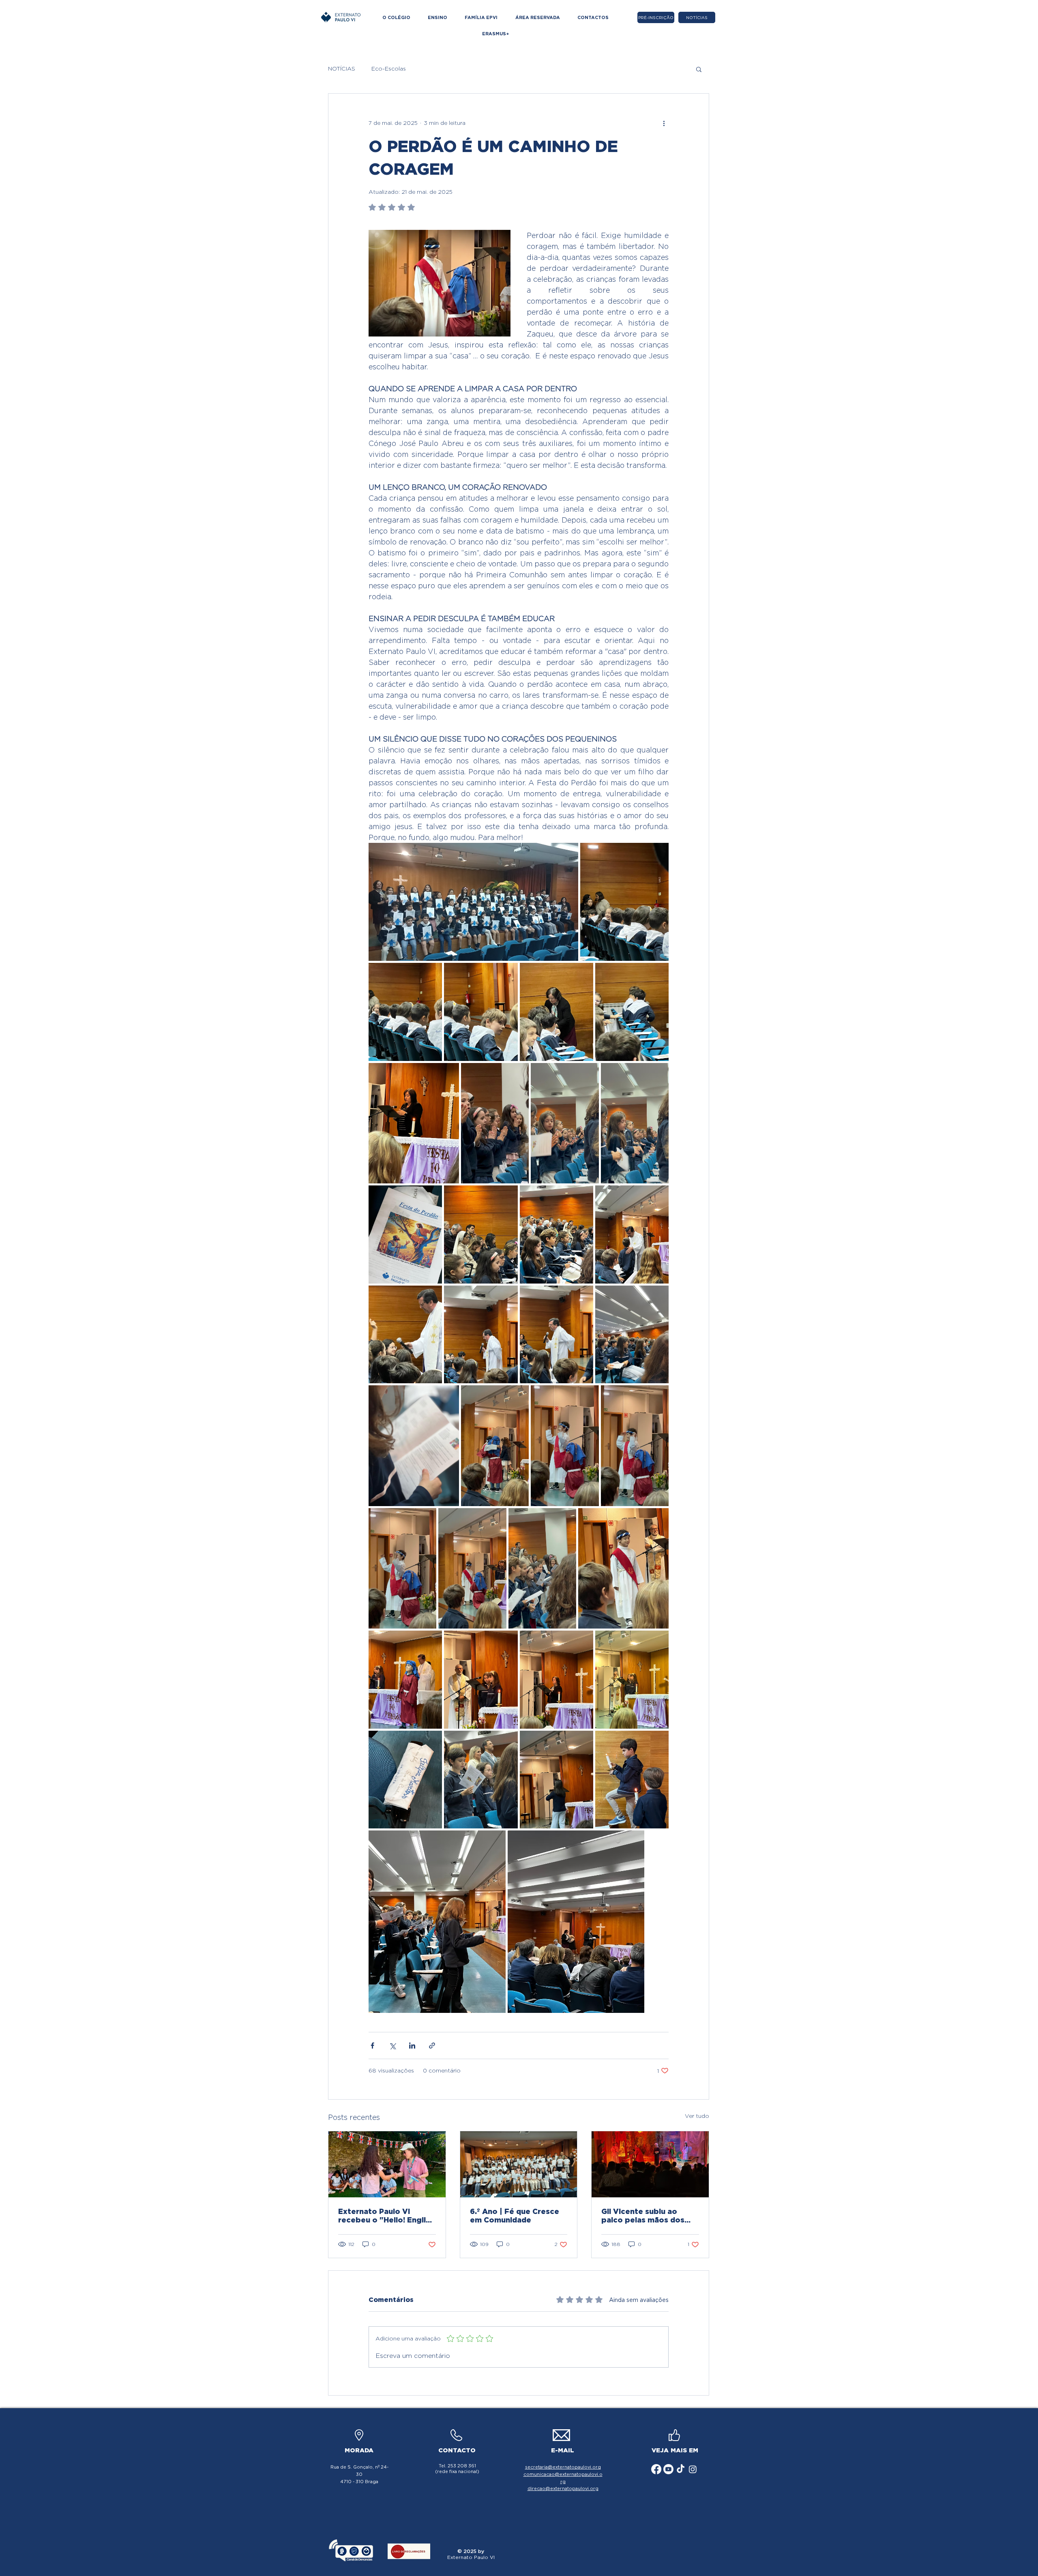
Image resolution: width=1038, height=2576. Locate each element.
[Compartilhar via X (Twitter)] (392, 2046)
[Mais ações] (664, 123)
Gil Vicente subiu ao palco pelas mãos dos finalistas (643, 2216)
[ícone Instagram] (693, 2469)
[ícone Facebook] (656, 2469)
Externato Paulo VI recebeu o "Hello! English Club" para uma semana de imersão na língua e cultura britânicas (386, 2216)
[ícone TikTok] (681, 2469)
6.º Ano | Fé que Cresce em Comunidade (515, 2216)
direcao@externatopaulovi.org (563, 2488)
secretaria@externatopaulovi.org (563, 2467)
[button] (699, 69)
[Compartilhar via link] (432, 2046)
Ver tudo (697, 2116)
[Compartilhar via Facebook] (372, 2046)
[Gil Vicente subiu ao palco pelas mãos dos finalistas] (650, 2164)
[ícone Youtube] (668, 2469)
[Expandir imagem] (473, 902)
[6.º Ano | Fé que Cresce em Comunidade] (519, 2164)
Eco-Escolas (389, 69)
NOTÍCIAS (342, 69)
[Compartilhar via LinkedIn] (412, 2046)
